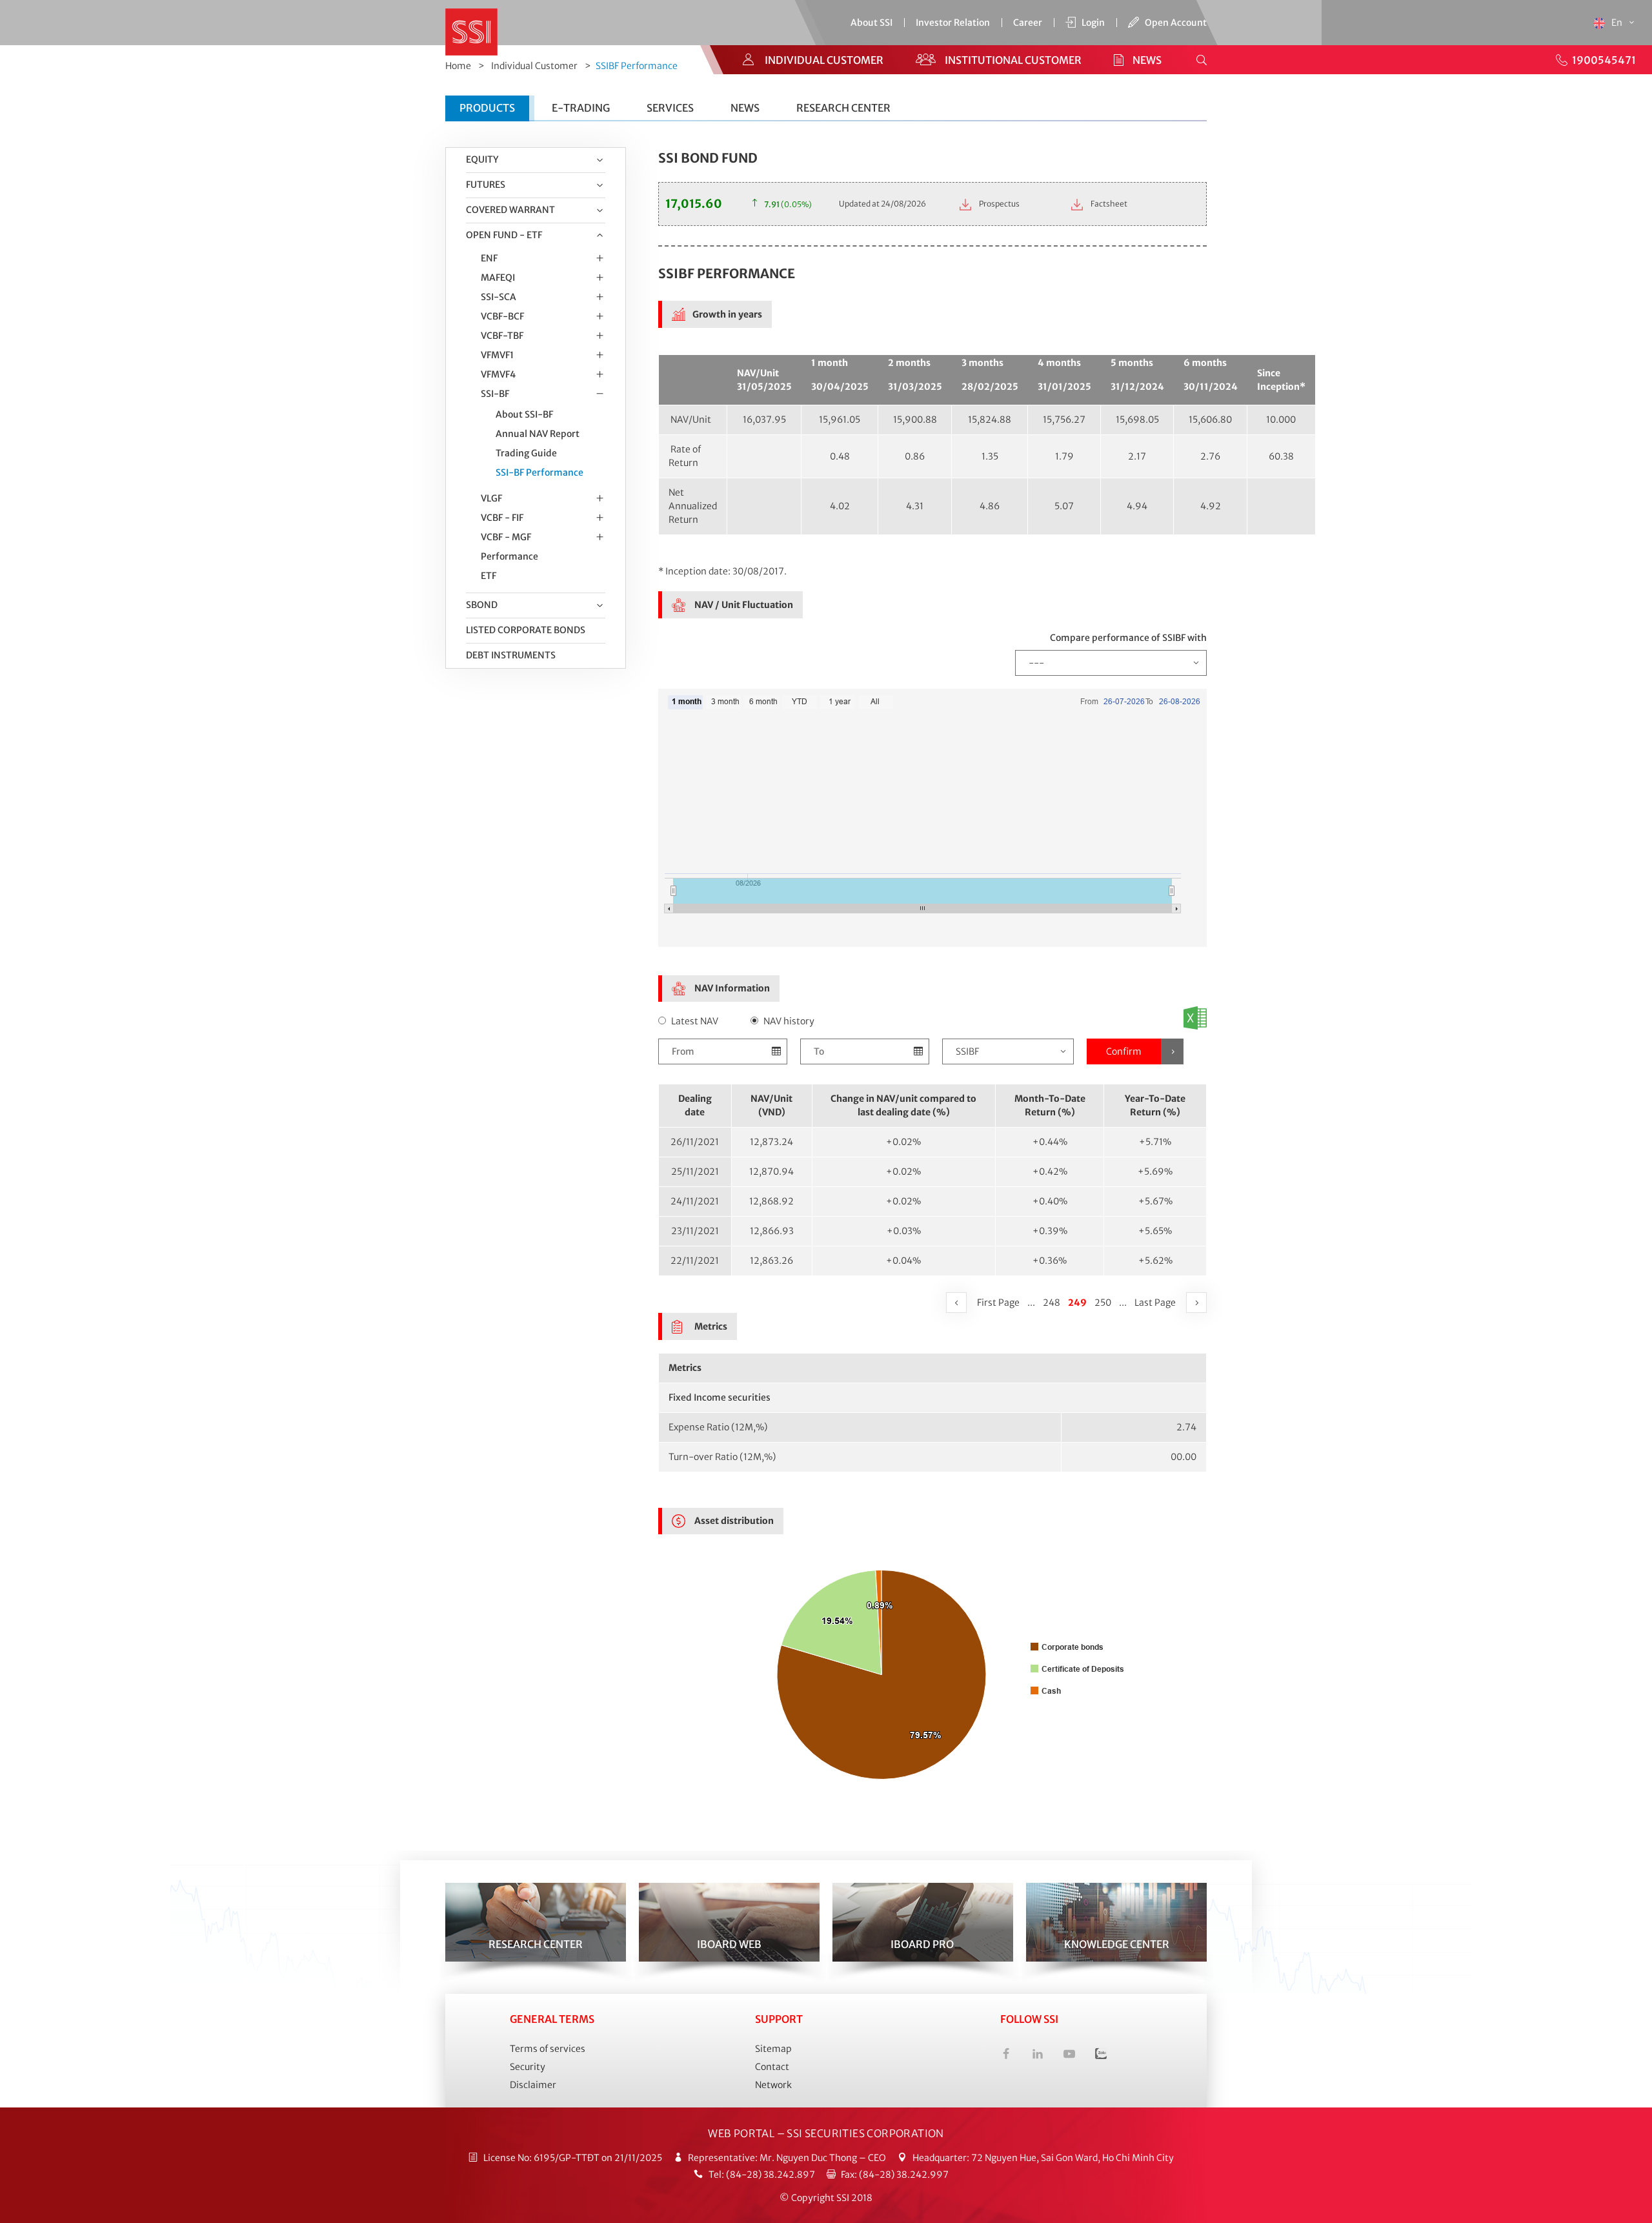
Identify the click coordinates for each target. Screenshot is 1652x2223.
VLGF (491, 498)
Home (458, 66)
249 (1079, 1302)
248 (1052, 1303)
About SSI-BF (524, 414)
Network (773, 2085)
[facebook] (1006, 2056)
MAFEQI (498, 278)
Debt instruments (511, 655)
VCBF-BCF (502, 316)
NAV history (789, 1021)
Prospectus (999, 204)
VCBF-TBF (502, 336)
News (745, 108)
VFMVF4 (498, 374)
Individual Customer (534, 66)
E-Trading (581, 108)
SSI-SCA (499, 297)
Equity (482, 159)
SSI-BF (495, 394)
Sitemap (773, 2049)
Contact (772, 2067)
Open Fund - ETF (504, 235)
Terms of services (548, 2049)
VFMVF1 (497, 355)
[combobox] (1111, 663)
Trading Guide (526, 453)
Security (528, 2067)
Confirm (1124, 1051)
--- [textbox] (1036, 663)
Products (487, 108)
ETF (489, 576)
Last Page (1155, 1303)
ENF (489, 258)
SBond (482, 605)
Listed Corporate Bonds (526, 630)
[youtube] (1069, 2056)
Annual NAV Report (538, 434)
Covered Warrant (510, 210)
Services (670, 108)
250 (1103, 1303)
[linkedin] (1038, 2056)
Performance (509, 556)
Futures (486, 185)
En (1618, 23)
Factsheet (1108, 204)
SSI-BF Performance (539, 472)
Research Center (843, 108)
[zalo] (1101, 2056)
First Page (998, 1303)
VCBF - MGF (506, 537)
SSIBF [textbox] (967, 1051)
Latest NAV (695, 1021)
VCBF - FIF (502, 518)
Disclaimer (533, 2085)
